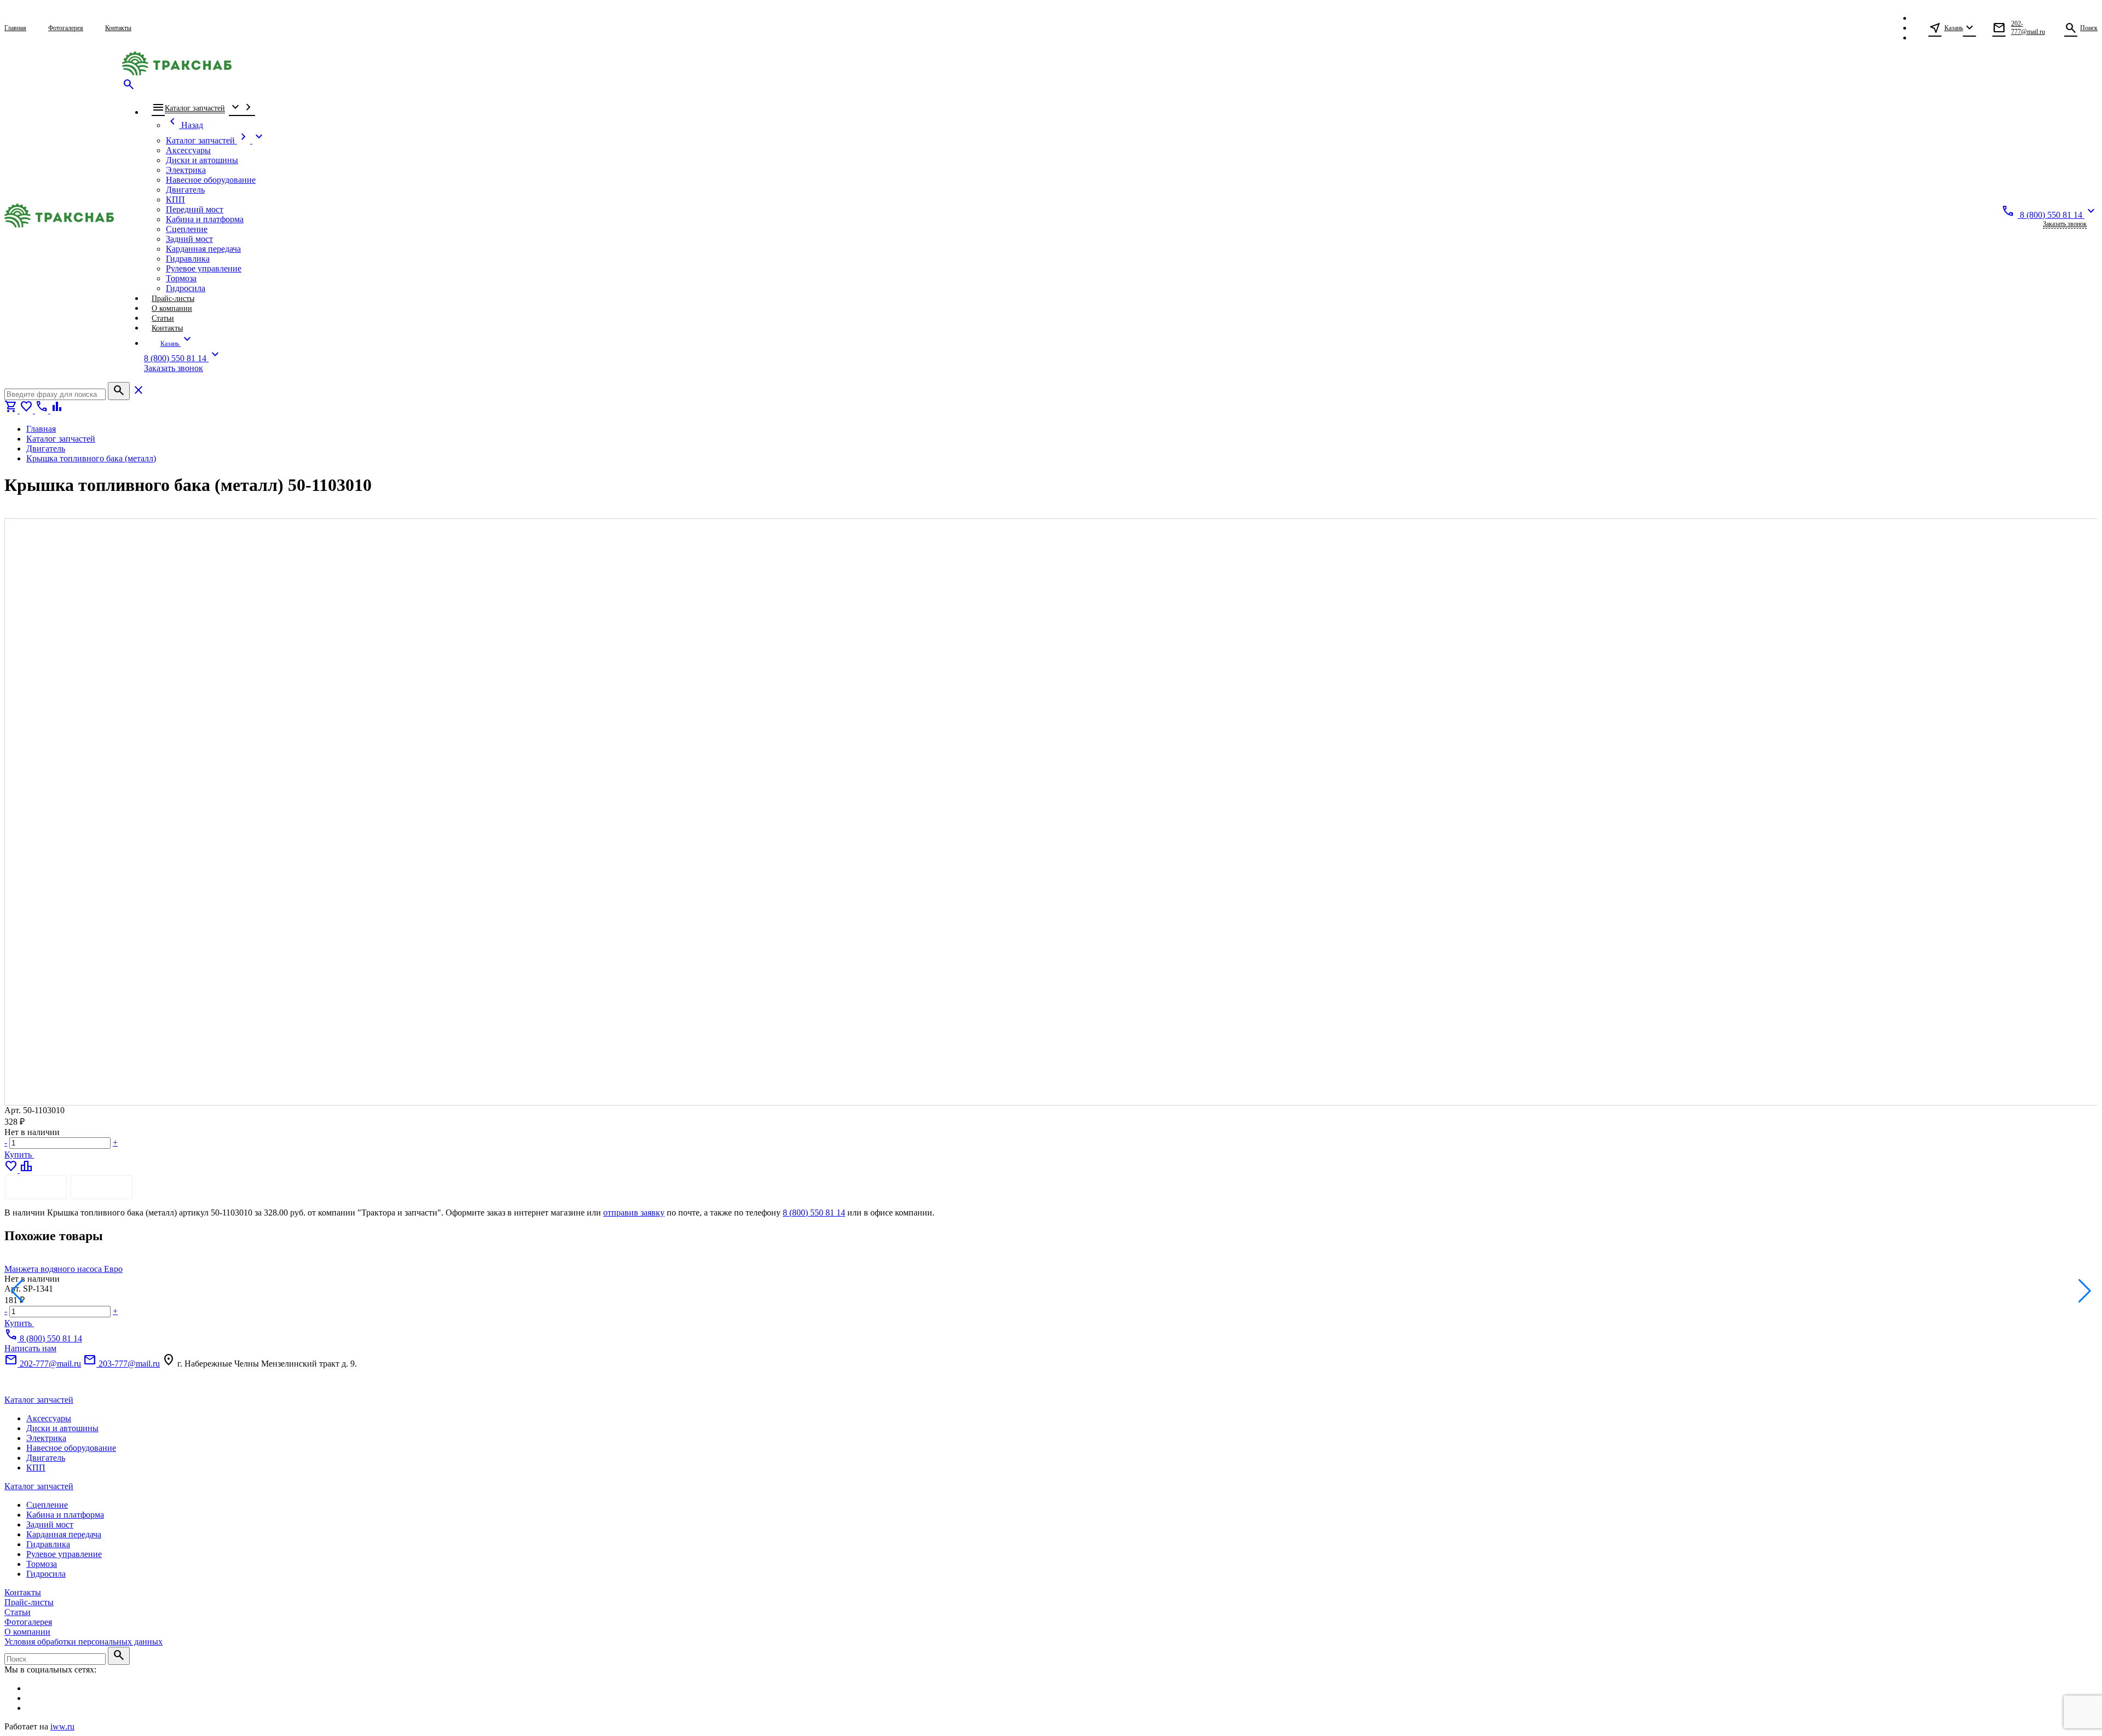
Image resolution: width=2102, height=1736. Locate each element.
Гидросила (46, 1574)
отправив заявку (634, 1213)
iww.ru (62, 1726)
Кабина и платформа (65, 1515)
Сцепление (47, 1505)
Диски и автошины (62, 1428)
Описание (36, 1187)
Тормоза (42, 1564)
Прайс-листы (29, 1602)
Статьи (18, 1612)
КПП (36, 1468)
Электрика (46, 1438)
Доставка (102, 1187)
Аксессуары (49, 1418)
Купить (19, 1155)
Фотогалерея (28, 1622)
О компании (27, 1632)
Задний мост (50, 1524)
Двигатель (46, 1458)
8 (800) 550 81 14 (814, 1213)
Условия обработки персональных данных (83, 1642)
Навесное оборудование (71, 1448)
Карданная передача (64, 1534)
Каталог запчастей (39, 1400)
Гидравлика (48, 1544)
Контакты (23, 1592)
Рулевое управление (64, 1554)
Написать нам (30, 1348)
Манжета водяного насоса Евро (63, 1269)
